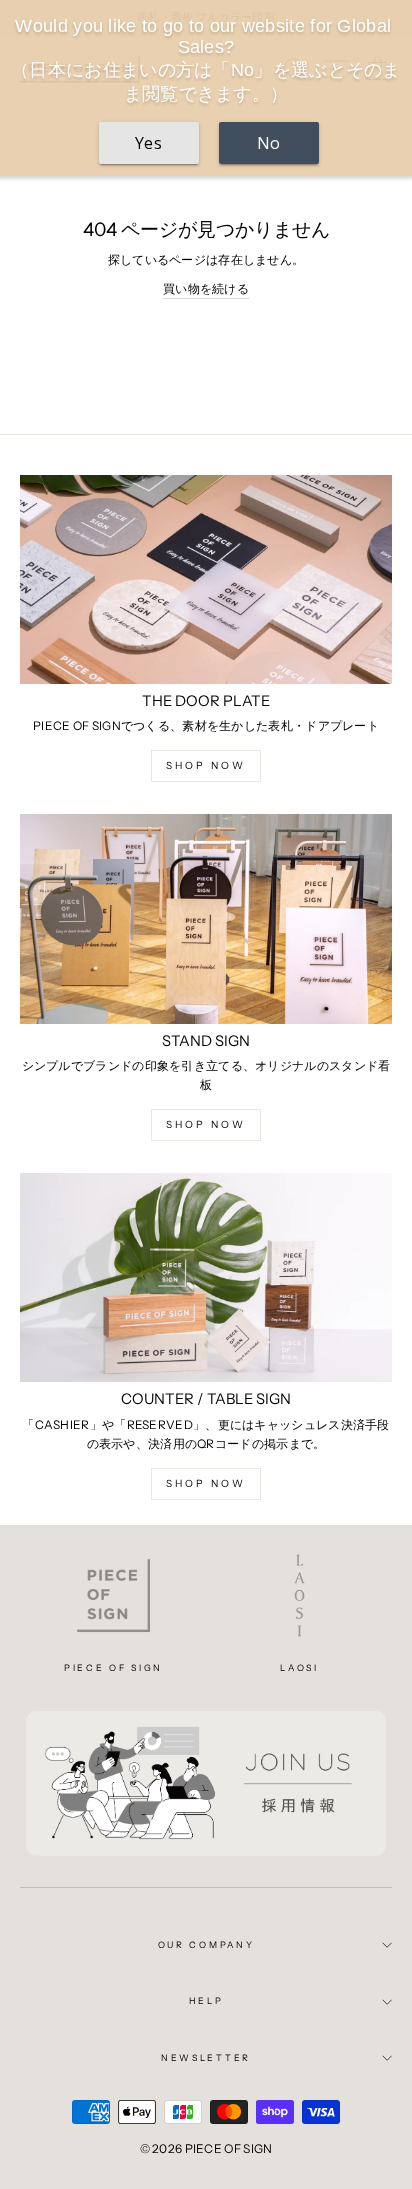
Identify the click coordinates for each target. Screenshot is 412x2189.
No (269, 143)
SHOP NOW (206, 1483)
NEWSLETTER (206, 2057)
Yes (148, 143)
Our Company (206, 1944)
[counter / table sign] (206, 1277)
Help (206, 2000)
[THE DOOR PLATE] (206, 579)
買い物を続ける (206, 288)
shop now (206, 765)
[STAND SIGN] (206, 918)
